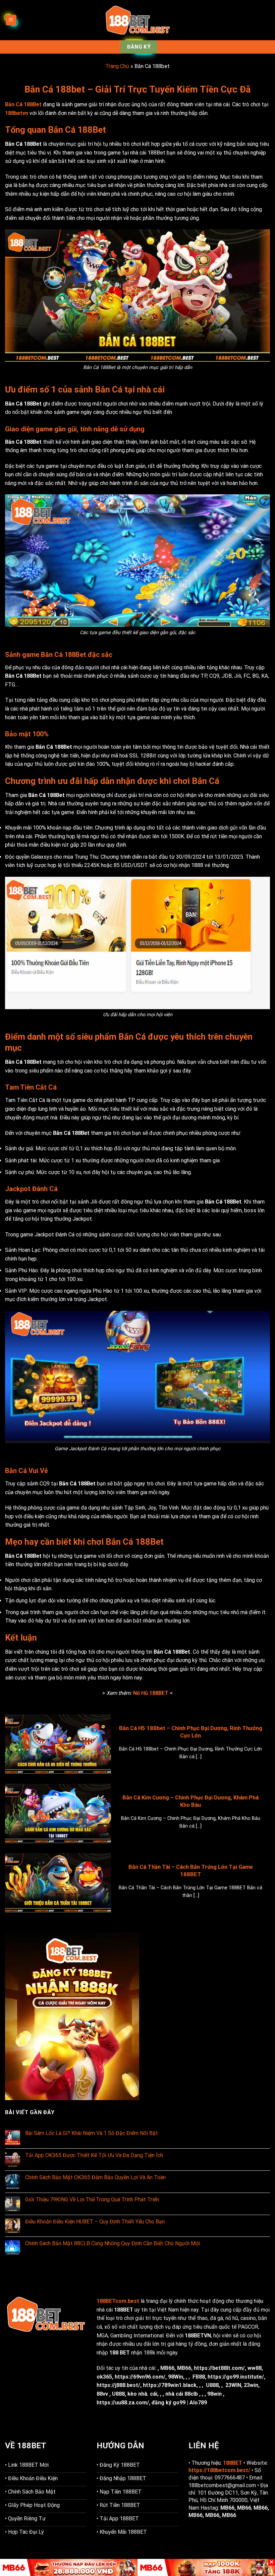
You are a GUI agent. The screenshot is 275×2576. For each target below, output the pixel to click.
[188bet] (137, 20)
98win (214, 2394)
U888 (212, 2385)
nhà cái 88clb (182, 2394)
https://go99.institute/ (236, 2377)
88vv (102, 2394)
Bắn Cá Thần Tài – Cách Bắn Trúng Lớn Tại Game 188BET (191, 1871)
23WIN (233, 2385)
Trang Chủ (117, 66)
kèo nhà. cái (142, 2394)
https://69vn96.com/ (140, 2377)
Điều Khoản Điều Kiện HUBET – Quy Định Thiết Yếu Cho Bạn (95, 2222)
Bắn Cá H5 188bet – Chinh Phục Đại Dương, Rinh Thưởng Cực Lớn (191, 1732)
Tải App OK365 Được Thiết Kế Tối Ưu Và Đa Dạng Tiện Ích (94, 2155)
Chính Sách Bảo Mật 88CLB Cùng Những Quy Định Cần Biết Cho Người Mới (113, 2243)
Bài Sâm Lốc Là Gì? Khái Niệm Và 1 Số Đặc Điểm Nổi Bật (92, 2133)
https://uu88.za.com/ (123, 2403)
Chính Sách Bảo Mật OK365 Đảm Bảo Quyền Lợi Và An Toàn (95, 2177)
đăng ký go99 (169, 2403)
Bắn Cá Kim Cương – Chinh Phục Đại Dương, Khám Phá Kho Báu (190, 1801)
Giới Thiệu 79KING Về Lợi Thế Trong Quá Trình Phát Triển (92, 2199)
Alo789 (198, 2403)
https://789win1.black (170, 2385)
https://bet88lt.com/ (219, 2368)
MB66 (167, 2368)
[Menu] (11, 20)
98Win (176, 2377)
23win (251, 2385)
